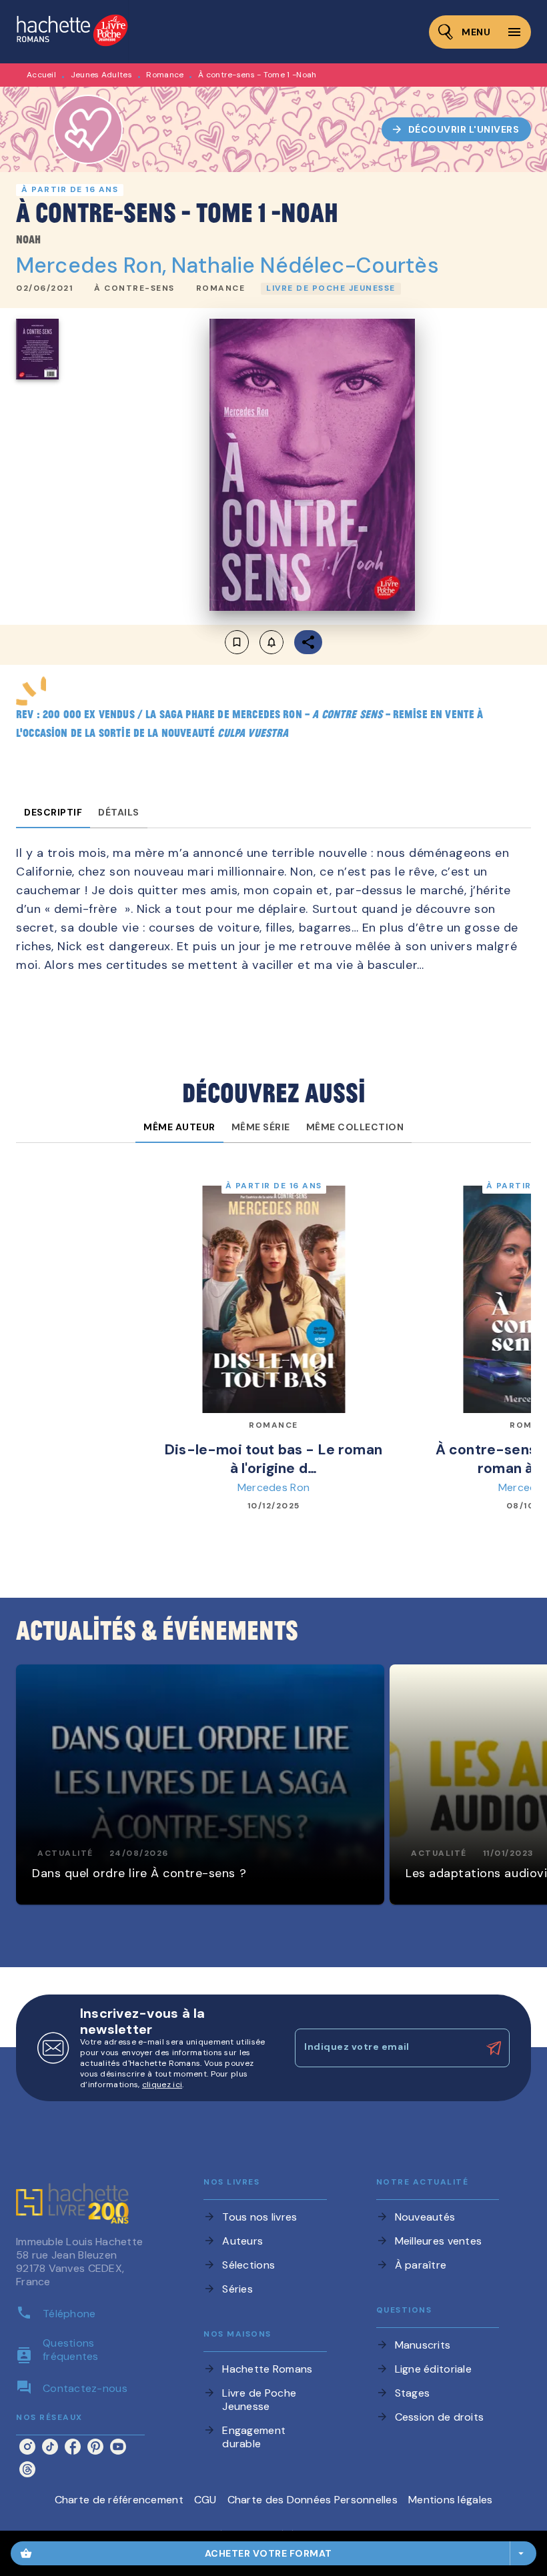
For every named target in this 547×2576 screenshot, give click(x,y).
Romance (165, 75)
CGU (205, 2500)
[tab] (53, 812)
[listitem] (27, 2447)
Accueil (41, 75)
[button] (457, 129)
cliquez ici (162, 2085)
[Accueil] (72, 32)
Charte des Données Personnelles (313, 2500)
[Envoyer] (494, 2048)
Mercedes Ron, (94, 265)
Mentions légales (450, 2500)
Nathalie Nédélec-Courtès (305, 265)
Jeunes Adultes (101, 75)
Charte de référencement (119, 2500)
